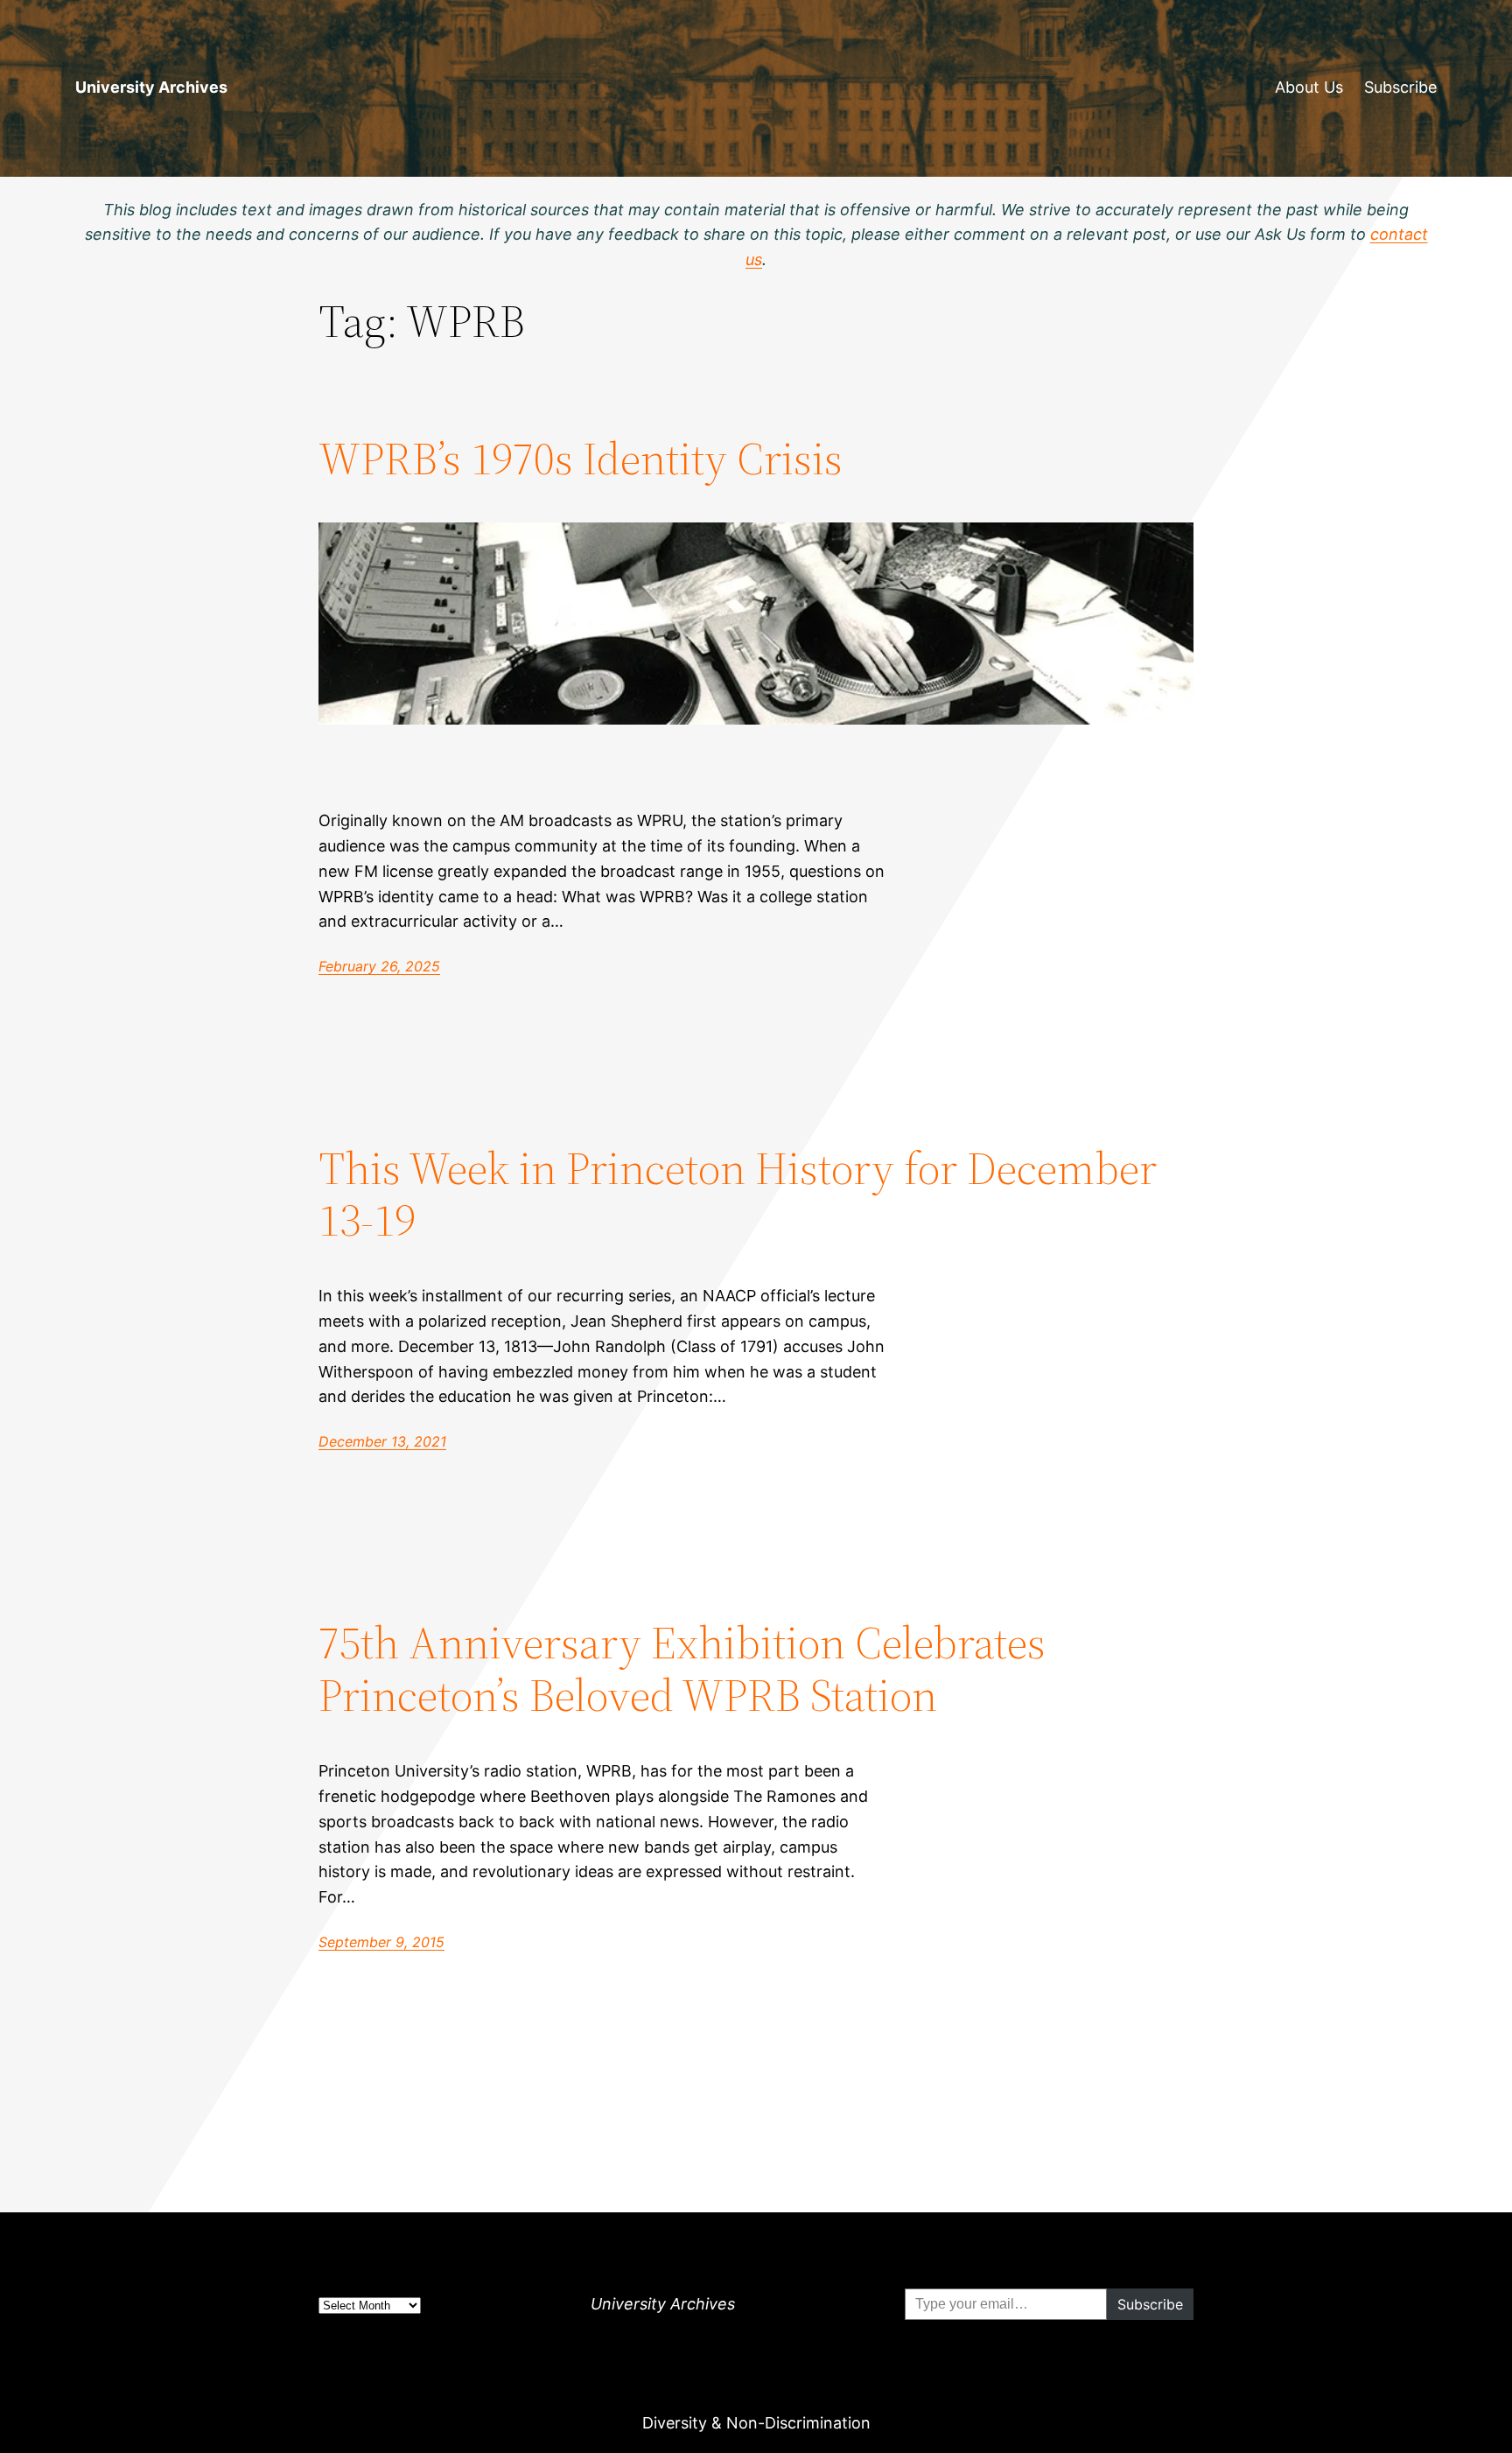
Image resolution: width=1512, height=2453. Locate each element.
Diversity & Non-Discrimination (756, 2423)
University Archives (151, 87)
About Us (1309, 87)
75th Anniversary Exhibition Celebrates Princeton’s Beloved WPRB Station (682, 1669)
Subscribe (1400, 87)
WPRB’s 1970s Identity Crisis (581, 459)
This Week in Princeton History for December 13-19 (738, 1195)
